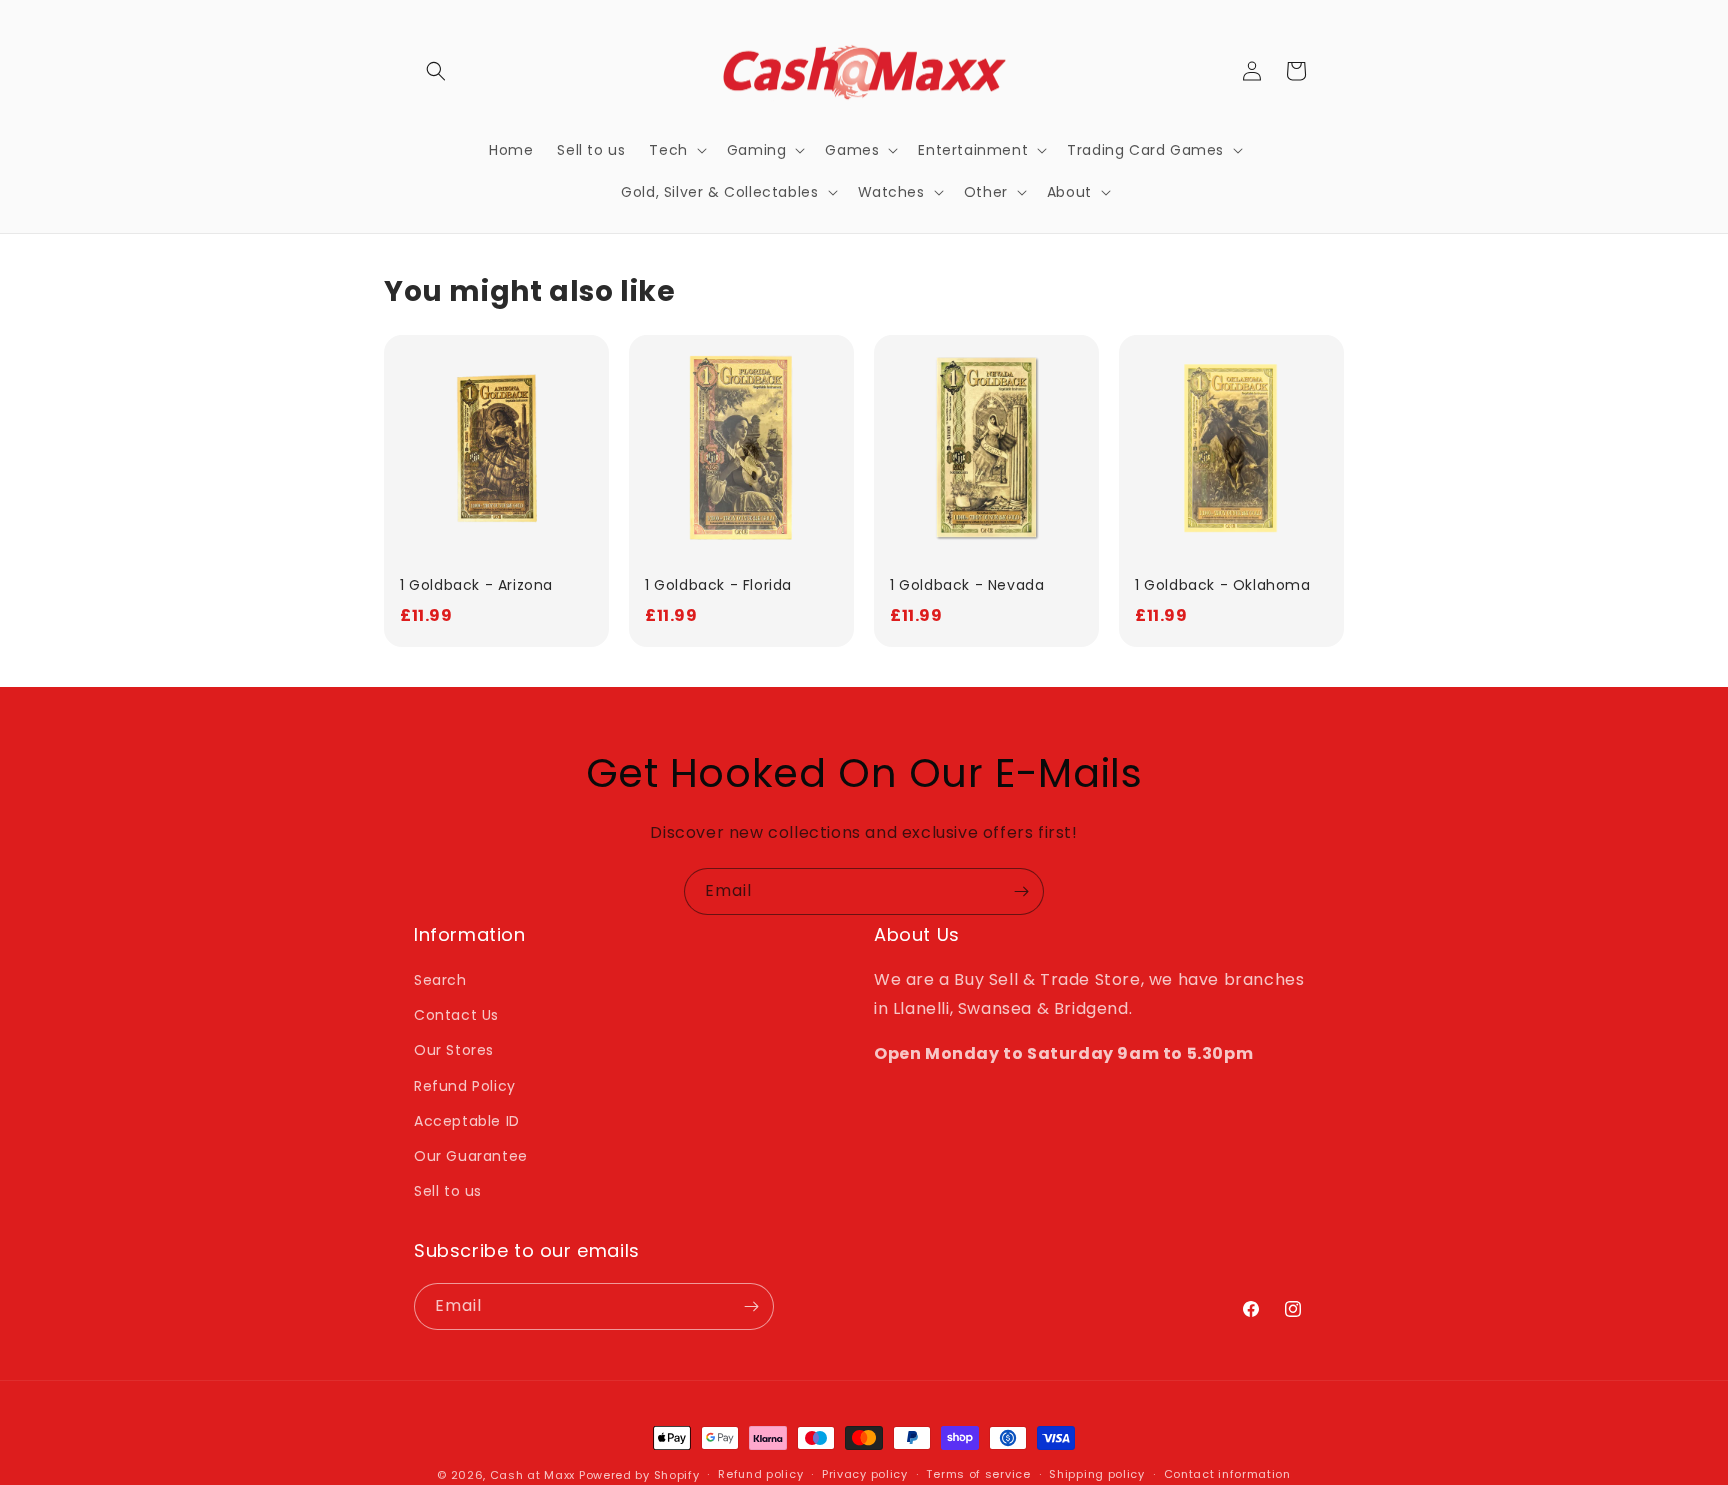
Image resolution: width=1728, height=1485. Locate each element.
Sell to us (448, 1191)
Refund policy (760, 1474)
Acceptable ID (467, 1121)
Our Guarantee (471, 1156)
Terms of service (978, 1474)
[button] (436, 71)
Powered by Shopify (639, 1475)
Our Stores (454, 1050)
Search (440, 980)
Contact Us (456, 1015)
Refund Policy (465, 1086)
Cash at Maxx (532, 1475)
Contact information (1227, 1474)
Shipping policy (1097, 1474)
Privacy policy (865, 1474)
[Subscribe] (1021, 891)
